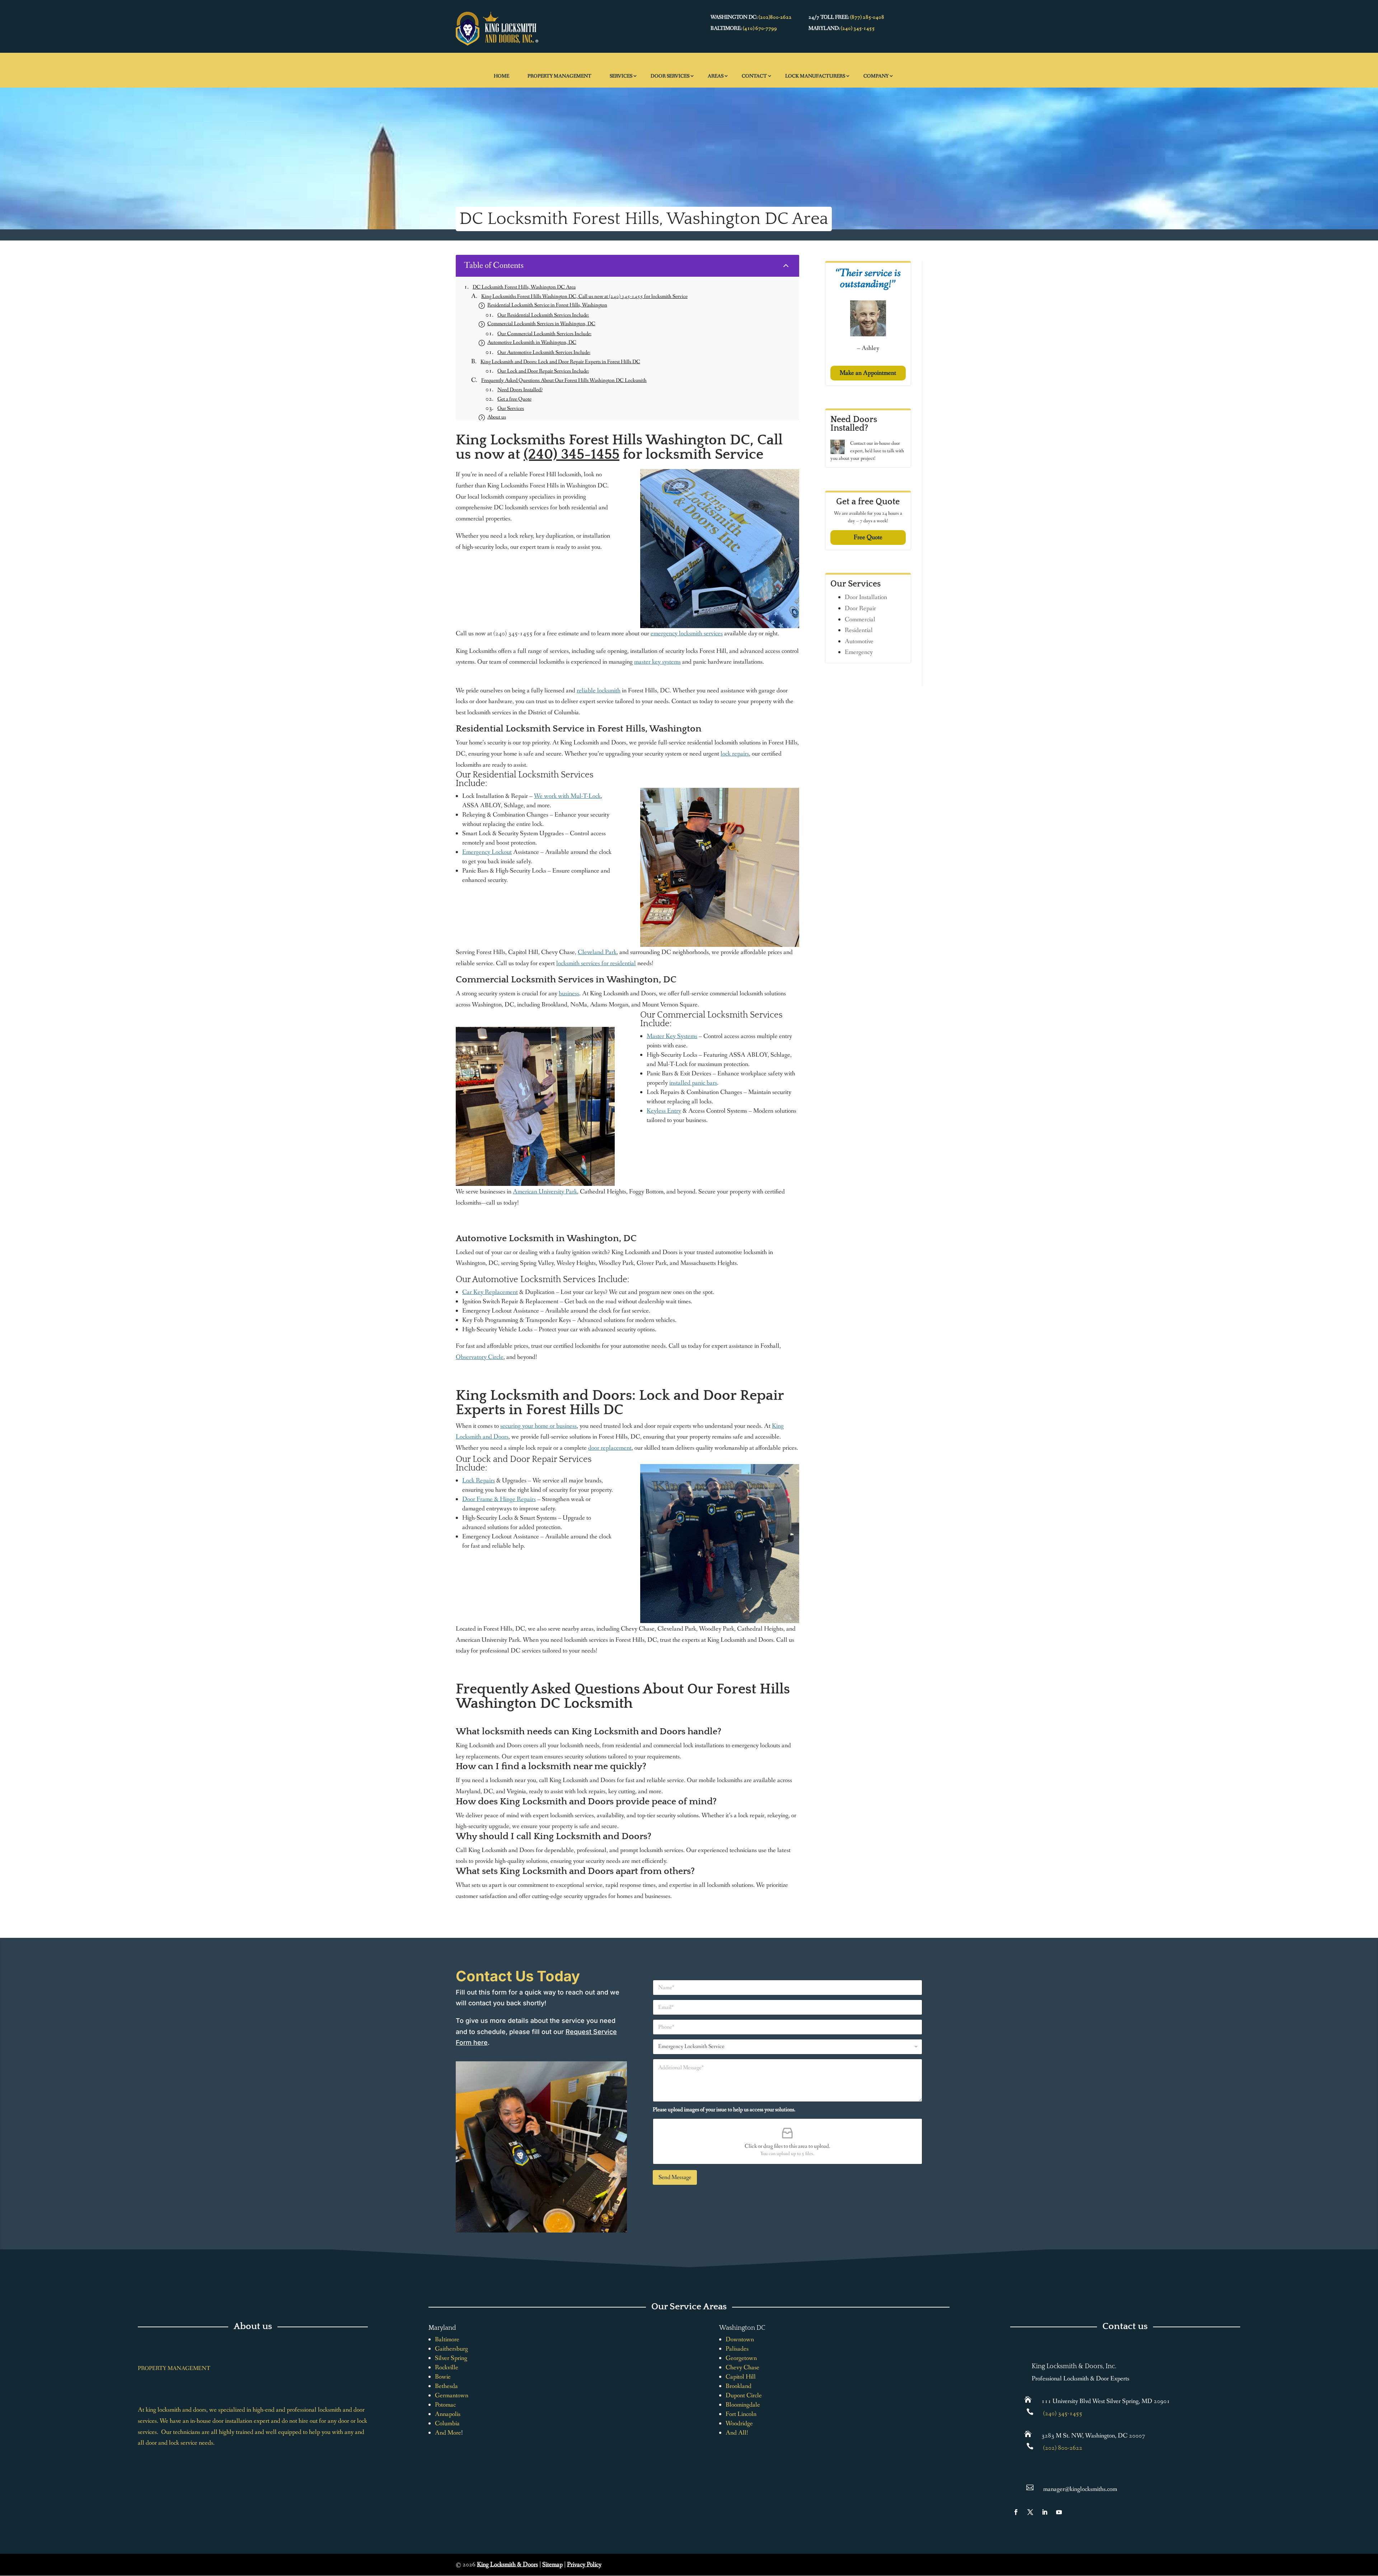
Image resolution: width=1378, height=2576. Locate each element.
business (569, 994)
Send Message (675, 2177)
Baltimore (447, 2339)
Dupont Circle (744, 2395)
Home (501, 76)
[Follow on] (1073, 2512)
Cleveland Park (597, 952)
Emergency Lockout (487, 852)
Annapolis (448, 2414)
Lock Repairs (479, 1481)
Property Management (559, 76)
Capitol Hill (741, 2377)
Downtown (740, 2339)
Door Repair (860, 608)
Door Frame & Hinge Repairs (499, 1499)
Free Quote (868, 537)
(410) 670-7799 (760, 28)
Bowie (443, 2377)
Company (876, 76)
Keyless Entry (664, 1111)
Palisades (737, 2349)
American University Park (545, 1192)
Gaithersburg (451, 2349)
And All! (737, 2433)
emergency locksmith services (687, 634)
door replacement (610, 1448)
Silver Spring (451, 2358)
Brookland (739, 2386)
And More (448, 2433)
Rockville (447, 2367)
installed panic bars (693, 1083)
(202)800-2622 (775, 17)
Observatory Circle (480, 1357)
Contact (754, 76)
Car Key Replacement (490, 1292)
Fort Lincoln (741, 2414)
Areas (716, 76)
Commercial (860, 620)
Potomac (445, 2405)
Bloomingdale (743, 2405)
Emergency (859, 652)
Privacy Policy (584, 2565)
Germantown (452, 2395)
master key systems (657, 662)
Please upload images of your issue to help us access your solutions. (724, 2110)
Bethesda (446, 2386)
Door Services (670, 76)
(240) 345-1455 (858, 28)
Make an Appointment (868, 373)
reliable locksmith (599, 691)
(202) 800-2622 (1063, 2448)
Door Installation (866, 597)
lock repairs (735, 754)
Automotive (859, 641)
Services (621, 76)
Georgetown (741, 2358)
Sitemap (552, 2565)
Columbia (447, 2423)
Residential (859, 630)
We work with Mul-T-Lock (567, 796)
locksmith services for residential (596, 963)
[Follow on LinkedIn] (1045, 2512)
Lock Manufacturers (815, 76)
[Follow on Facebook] (1016, 2512)
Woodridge (739, 2423)
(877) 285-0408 (867, 17)
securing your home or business (538, 1426)
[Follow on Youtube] (1059, 2512)
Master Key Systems (672, 1036)
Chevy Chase (742, 2367)
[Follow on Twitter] (1030, 2512)
